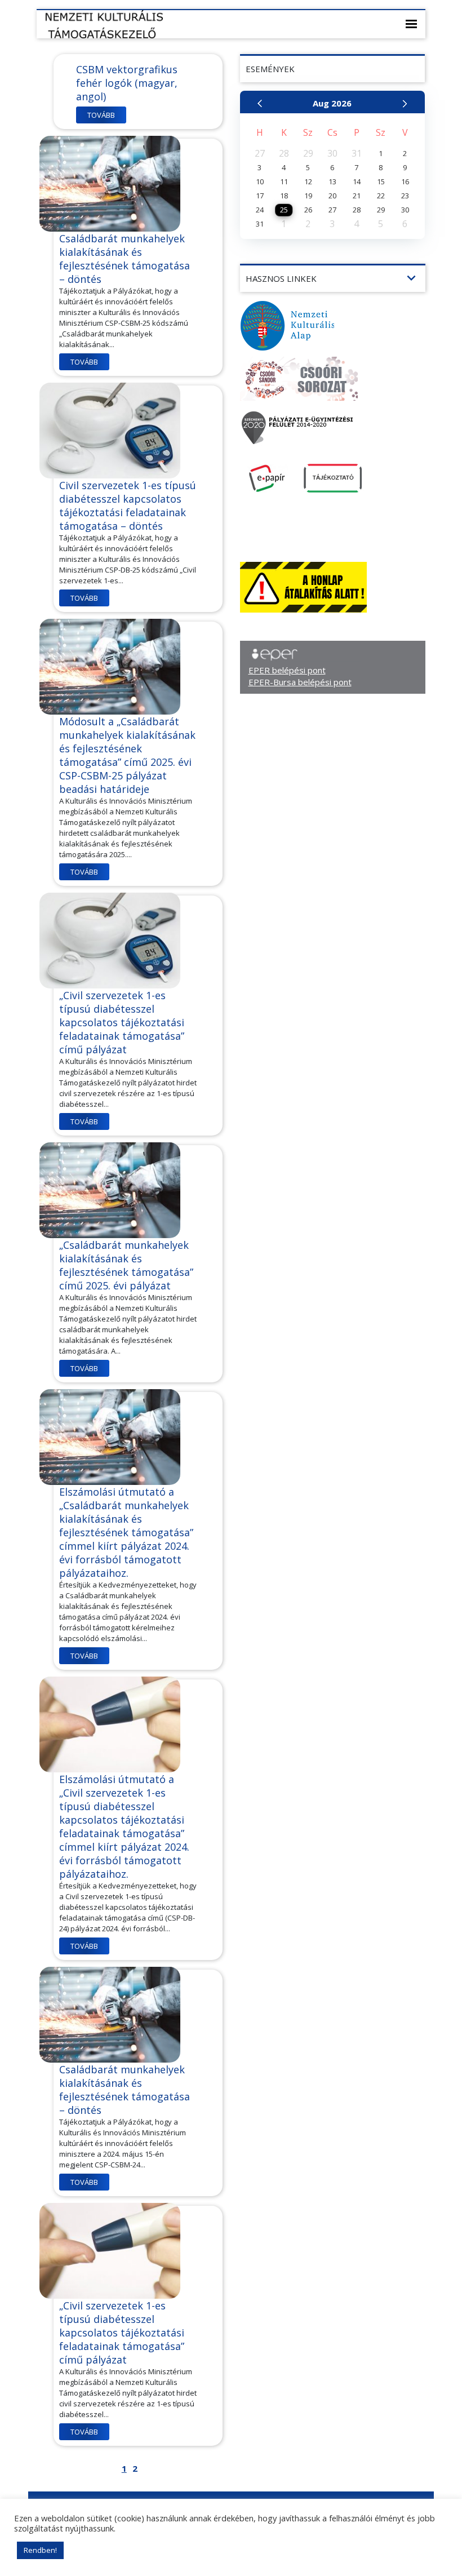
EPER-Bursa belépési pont (300, 682)
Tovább (101, 115)
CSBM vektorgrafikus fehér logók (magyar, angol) (127, 83)
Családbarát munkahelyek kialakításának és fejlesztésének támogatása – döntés (125, 259)
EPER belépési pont (287, 670)
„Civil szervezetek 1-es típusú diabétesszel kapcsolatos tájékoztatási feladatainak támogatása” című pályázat (122, 1022)
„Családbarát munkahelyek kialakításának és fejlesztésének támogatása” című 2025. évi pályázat (126, 1265)
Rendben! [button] (40, 2550)
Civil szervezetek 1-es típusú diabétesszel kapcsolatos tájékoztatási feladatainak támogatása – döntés (128, 506)
